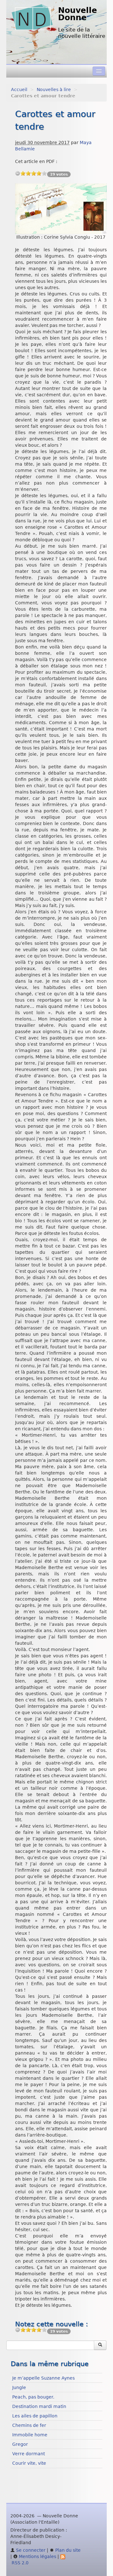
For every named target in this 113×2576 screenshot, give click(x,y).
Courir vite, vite (29, 2463)
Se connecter (30, 2550)
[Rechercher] (100, 2345)
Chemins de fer (29, 2425)
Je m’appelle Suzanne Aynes (43, 2378)
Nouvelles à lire (54, 90)
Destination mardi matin (39, 2406)
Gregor (20, 2444)
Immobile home (30, 2435)
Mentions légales (37, 2556)
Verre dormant (29, 2454)
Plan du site (67, 2550)
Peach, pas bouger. (33, 2397)
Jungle (19, 2387)
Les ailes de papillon (35, 2416)
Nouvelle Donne (78, 14)
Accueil (19, 90)
